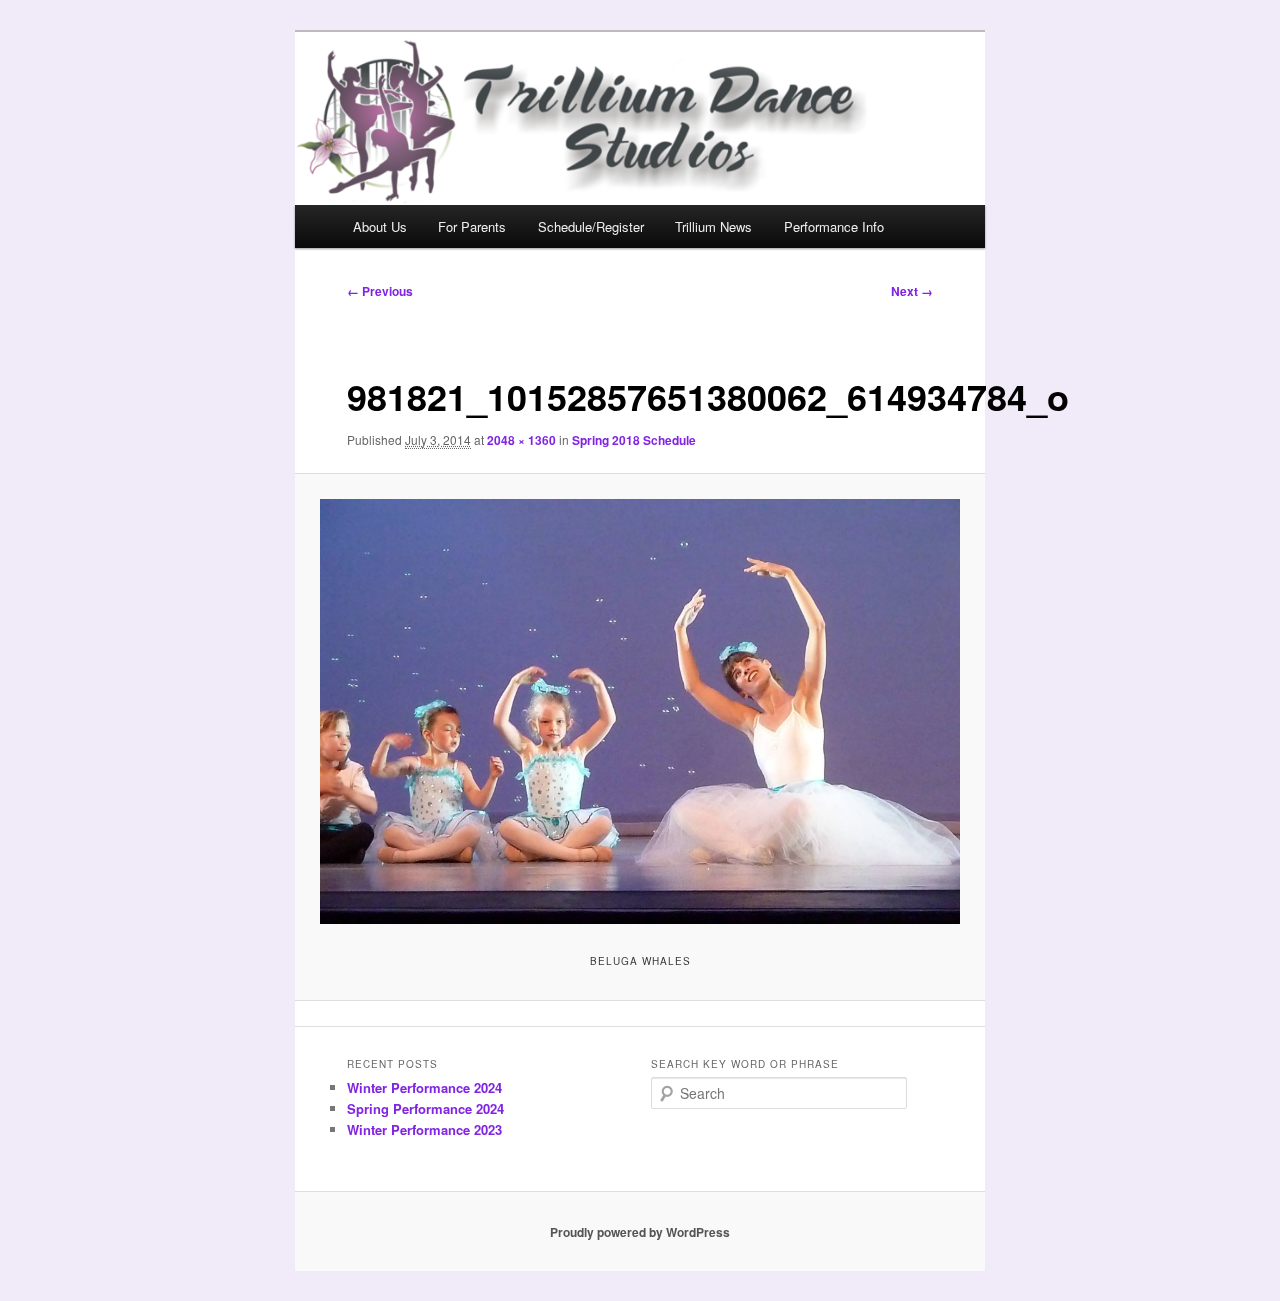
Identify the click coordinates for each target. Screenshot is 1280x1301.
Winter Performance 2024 (424, 1087)
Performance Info (834, 226)
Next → (912, 291)
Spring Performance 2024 (425, 1108)
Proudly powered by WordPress (640, 1232)
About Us (380, 226)
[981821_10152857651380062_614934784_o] (640, 711)
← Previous (380, 291)
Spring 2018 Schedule (634, 440)
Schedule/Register (591, 226)
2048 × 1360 (521, 440)
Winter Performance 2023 (424, 1129)
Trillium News (713, 226)
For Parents (472, 226)
